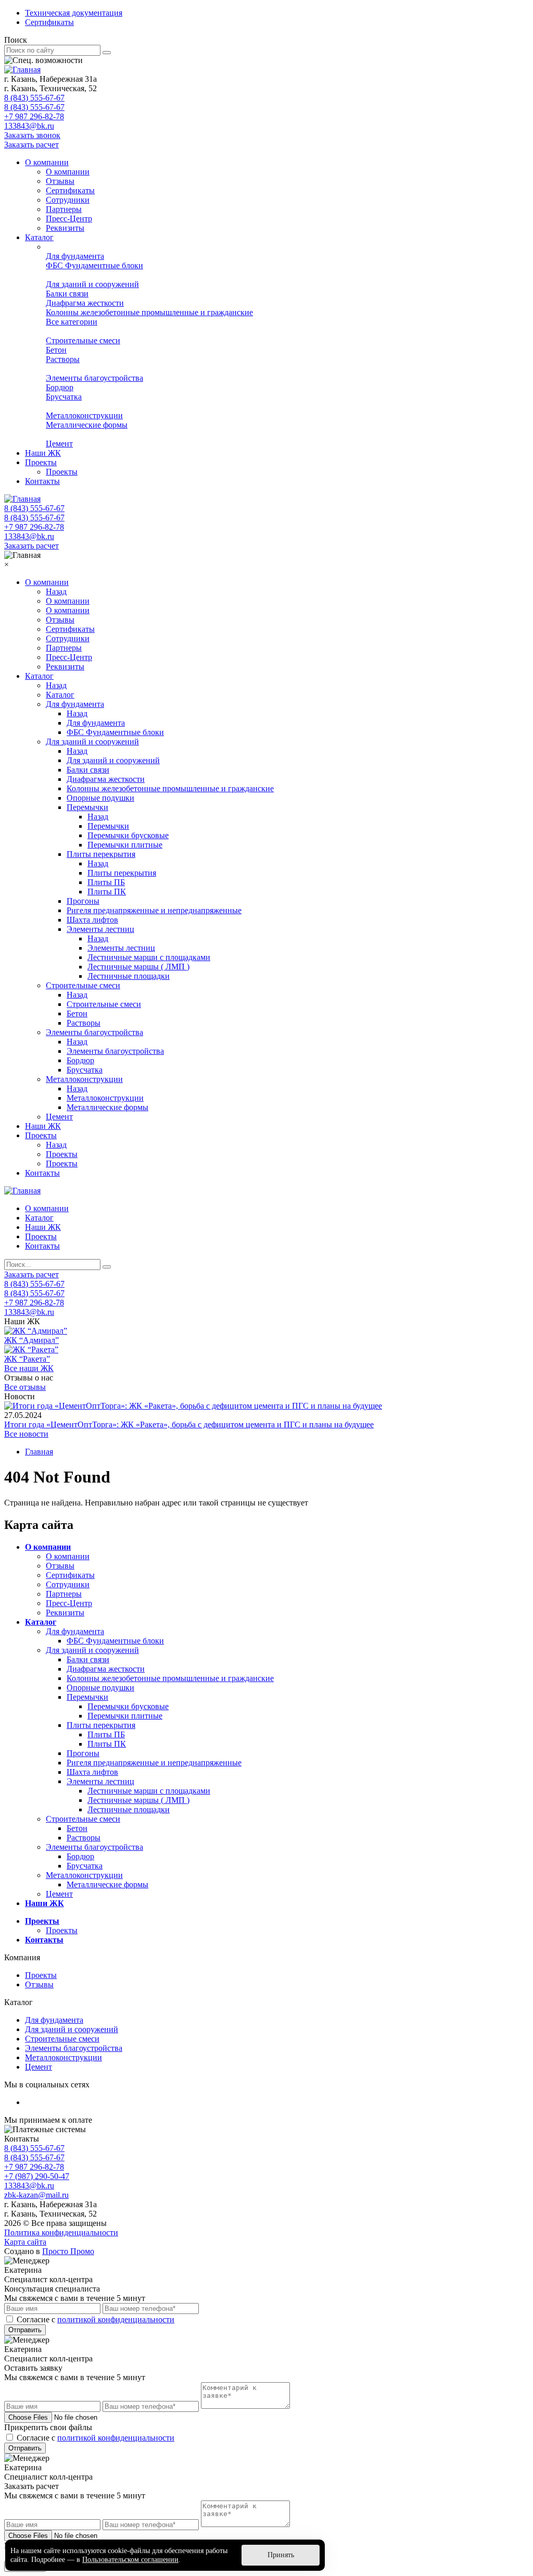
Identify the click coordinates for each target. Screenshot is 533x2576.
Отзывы (60, 181)
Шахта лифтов (92, 920)
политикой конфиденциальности (116, 2319)
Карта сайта (25, 2242)
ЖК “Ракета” (27, 1359)
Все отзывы (25, 1387)
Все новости (26, 1434)
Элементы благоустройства (94, 378)
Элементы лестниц (100, 929)
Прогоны (83, 901)
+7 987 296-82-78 (34, 116)
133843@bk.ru (29, 126)
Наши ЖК (43, 453)
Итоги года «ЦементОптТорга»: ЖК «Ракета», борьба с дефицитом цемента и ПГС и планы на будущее (189, 1424)
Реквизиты (65, 228)
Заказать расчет (31, 145)
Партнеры (64, 209)
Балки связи (67, 294)
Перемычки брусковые (128, 835)
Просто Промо (68, 2251)
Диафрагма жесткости (85, 303)
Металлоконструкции (84, 415)
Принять (281, 2555)
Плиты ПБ (106, 882)
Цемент (59, 444)
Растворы (63, 359)
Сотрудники (68, 200)
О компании (47, 162)
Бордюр (60, 387)
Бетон (56, 350)
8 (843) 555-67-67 (34, 98)
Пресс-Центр (69, 219)
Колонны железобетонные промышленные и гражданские (149, 312)
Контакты (42, 481)
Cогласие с (96, 2319)
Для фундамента (75, 256)
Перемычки (87, 807)
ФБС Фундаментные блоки (94, 265)
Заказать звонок (32, 135)
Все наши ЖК (29, 1368)
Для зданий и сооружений (92, 284)
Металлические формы (87, 425)
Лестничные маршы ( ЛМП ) (138, 967)
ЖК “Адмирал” (31, 1340)
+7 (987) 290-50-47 (37, 2176)
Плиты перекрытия (101, 854)
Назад (56, 592)
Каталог (39, 237)
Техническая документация (74, 13)
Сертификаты (49, 22)
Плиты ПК (107, 892)
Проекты (41, 462)
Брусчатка (64, 397)
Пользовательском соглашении (130, 2560)
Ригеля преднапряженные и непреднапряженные (154, 910)
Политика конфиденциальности (61, 2232)
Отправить (25, 2330)
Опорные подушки (100, 798)
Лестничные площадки (129, 976)
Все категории (72, 322)
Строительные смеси (83, 340)
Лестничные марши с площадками (149, 957)
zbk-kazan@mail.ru (36, 2195)
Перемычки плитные (125, 845)
